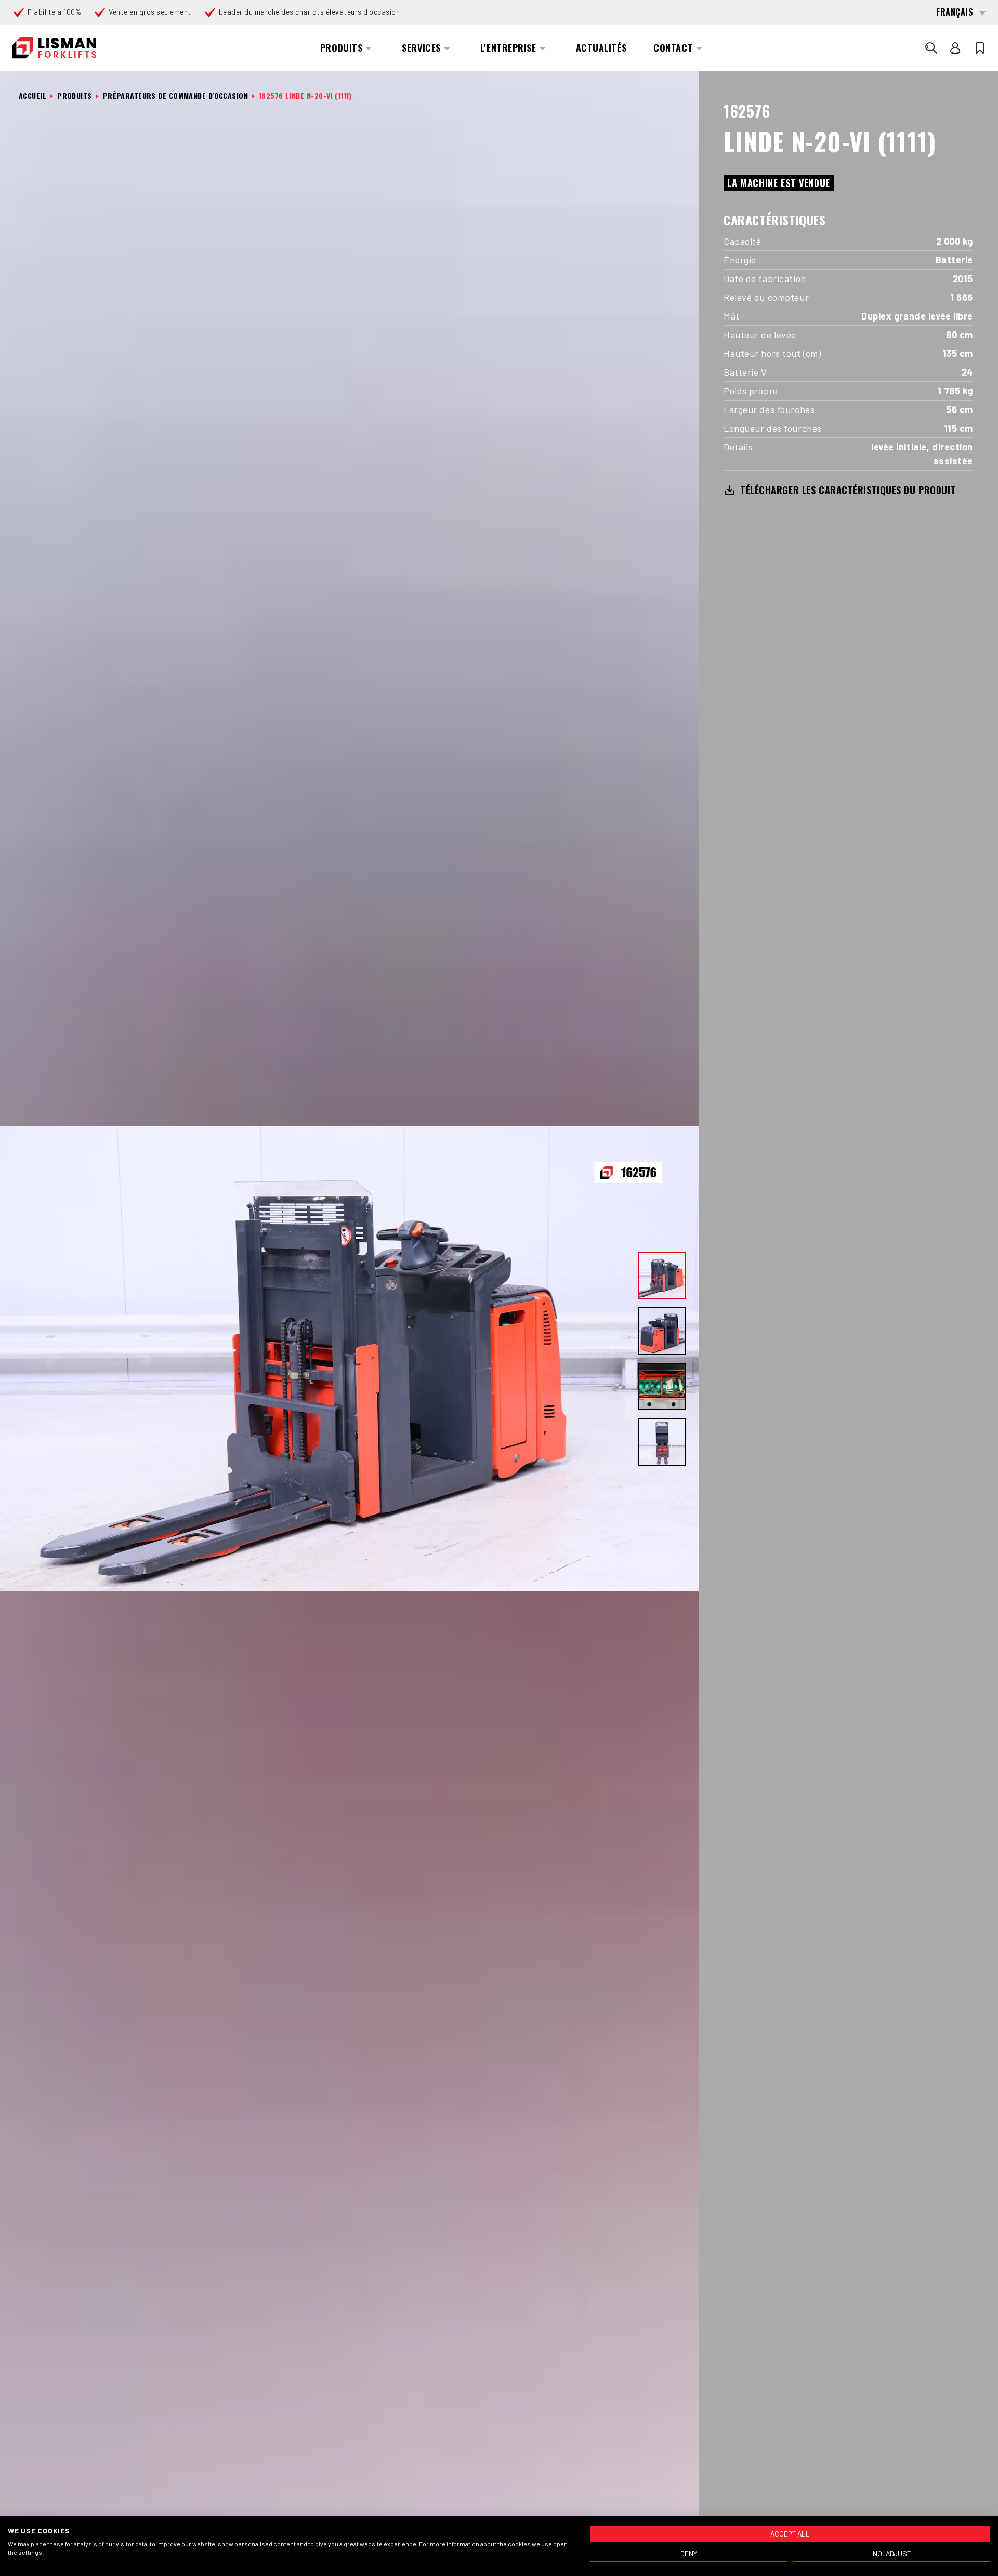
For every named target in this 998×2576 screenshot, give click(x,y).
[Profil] (955, 48)
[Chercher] (931, 48)
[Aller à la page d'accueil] (54, 48)
